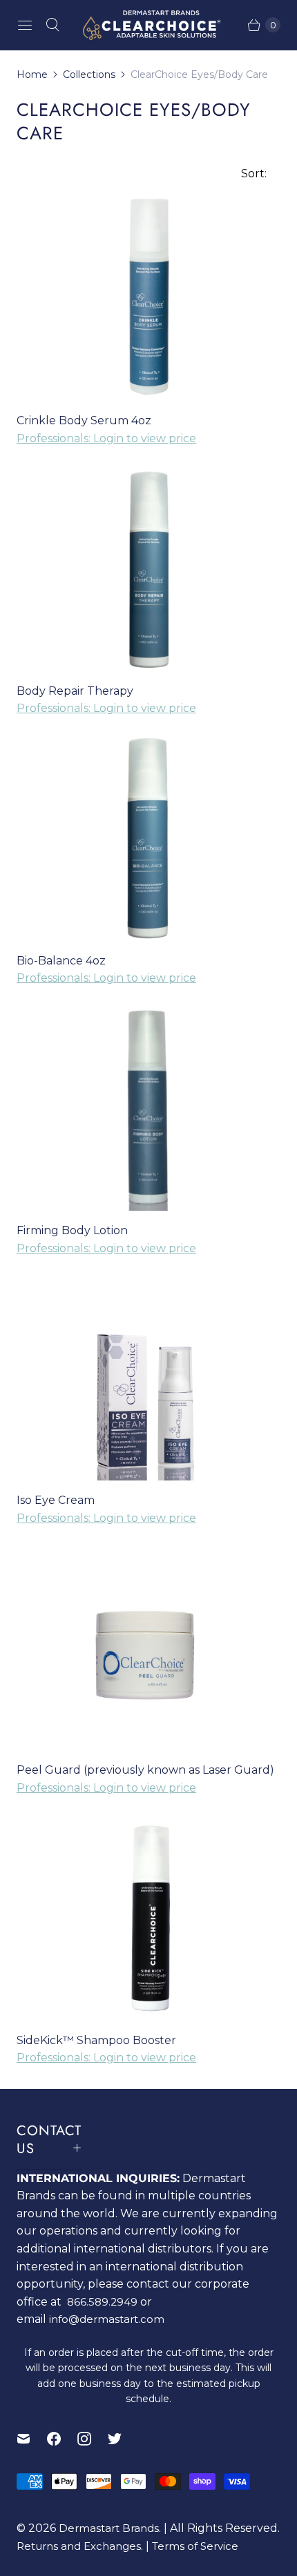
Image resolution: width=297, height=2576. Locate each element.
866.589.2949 (102, 2302)
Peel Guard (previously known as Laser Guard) (145, 1770)
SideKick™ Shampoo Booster (96, 2040)
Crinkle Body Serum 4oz (84, 420)
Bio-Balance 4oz (61, 961)
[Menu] (25, 25)
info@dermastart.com (107, 2319)
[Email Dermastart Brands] (32, 2439)
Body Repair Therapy (75, 691)
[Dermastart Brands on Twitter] (123, 2439)
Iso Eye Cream (56, 1500)
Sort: (250, 174)
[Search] (52, 25)
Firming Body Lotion (72, 1230)
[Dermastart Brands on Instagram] (93, 2439)
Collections (89, 75)
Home (32, 75)
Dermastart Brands (109, 2528)
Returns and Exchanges (79, 2546)
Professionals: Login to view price (106, 438)
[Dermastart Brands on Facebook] (62, 2439)
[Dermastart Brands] (148, 25)
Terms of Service (195, 2546)
